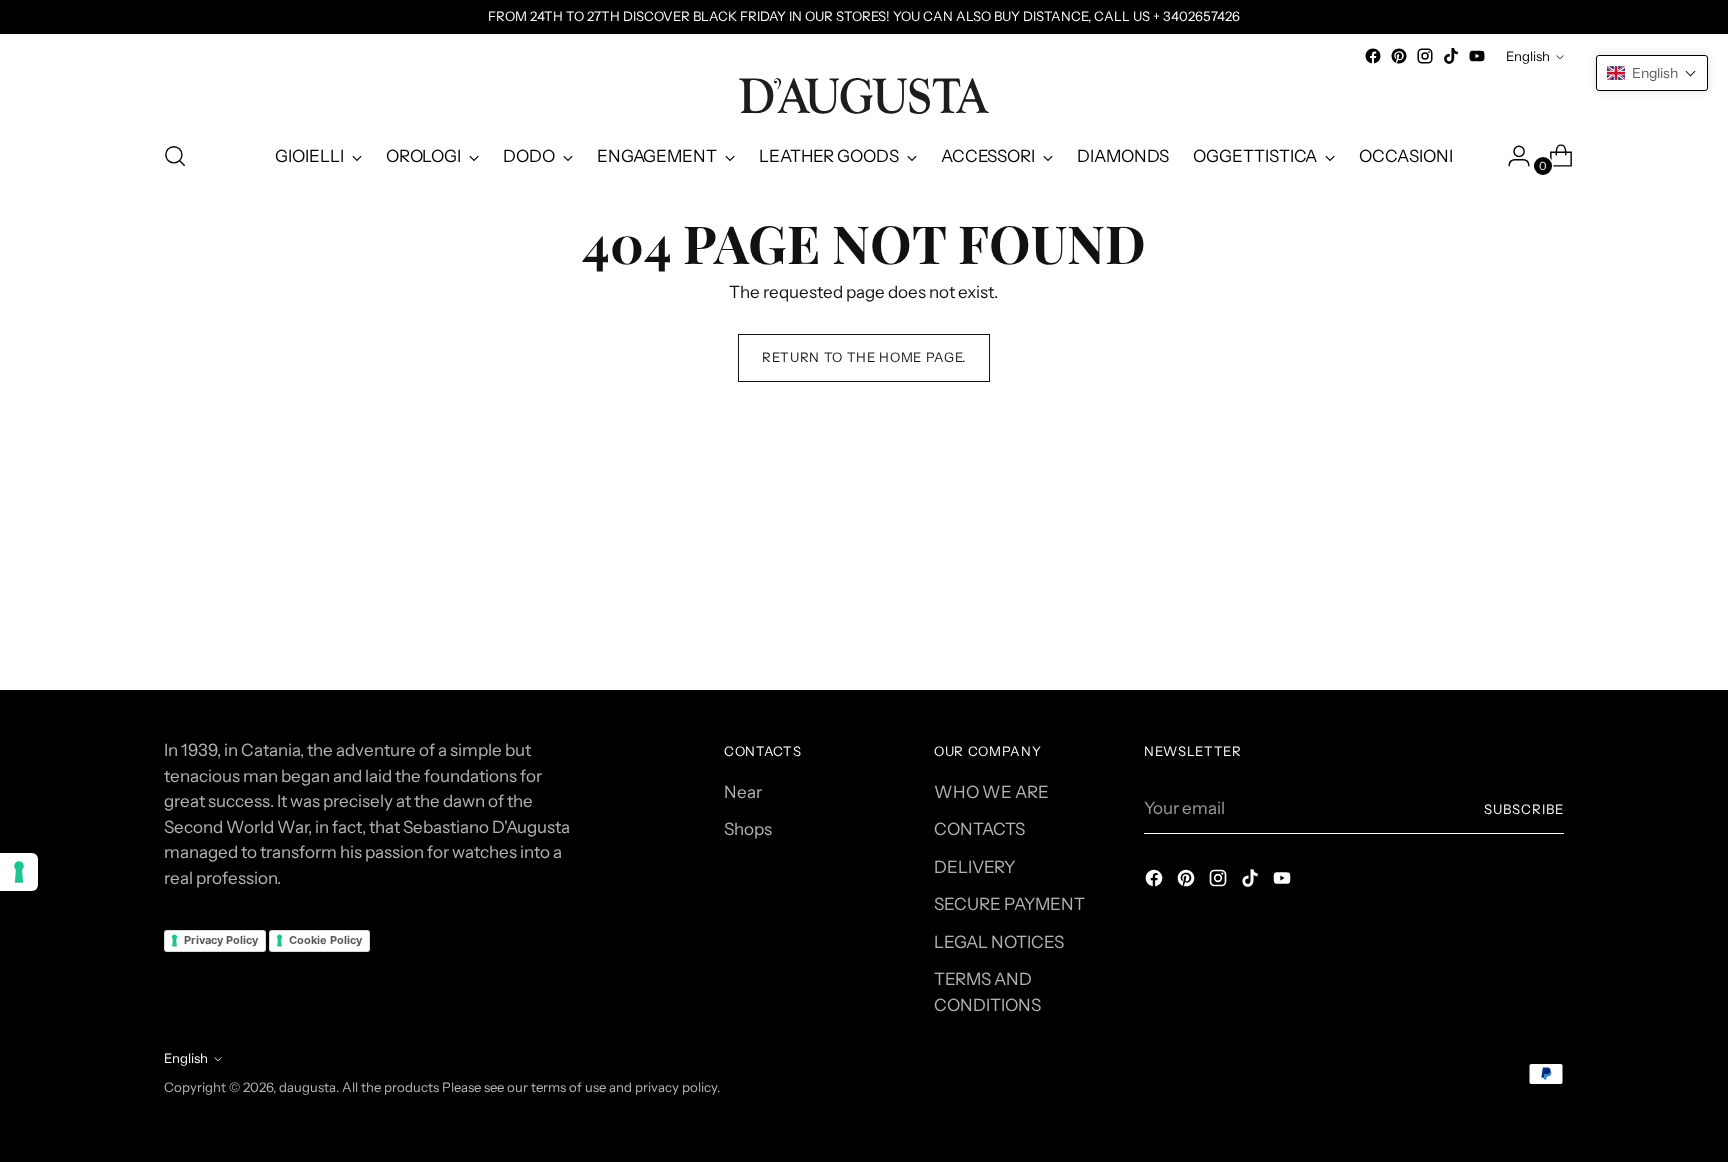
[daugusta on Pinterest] (1399, 56)
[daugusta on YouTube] (1477, 56)
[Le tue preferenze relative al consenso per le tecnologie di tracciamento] (19, 872)
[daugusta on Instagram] (1425, 56)
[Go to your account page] (1511, 156)
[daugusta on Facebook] (1373, 56)
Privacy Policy (221, 940)
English (1528, 56)
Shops (748, 829)
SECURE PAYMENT (1009, 904)
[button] (1652, 73)
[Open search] (175, 156)
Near (743, 792)
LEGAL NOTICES (999, 942)
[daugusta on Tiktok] (1451, 56)
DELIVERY (974, 867)
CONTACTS (979, 829)
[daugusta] (864, 96)
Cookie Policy (325, 940)
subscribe (1524, 809)
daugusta (307, 1087)
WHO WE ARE (991, 792)
